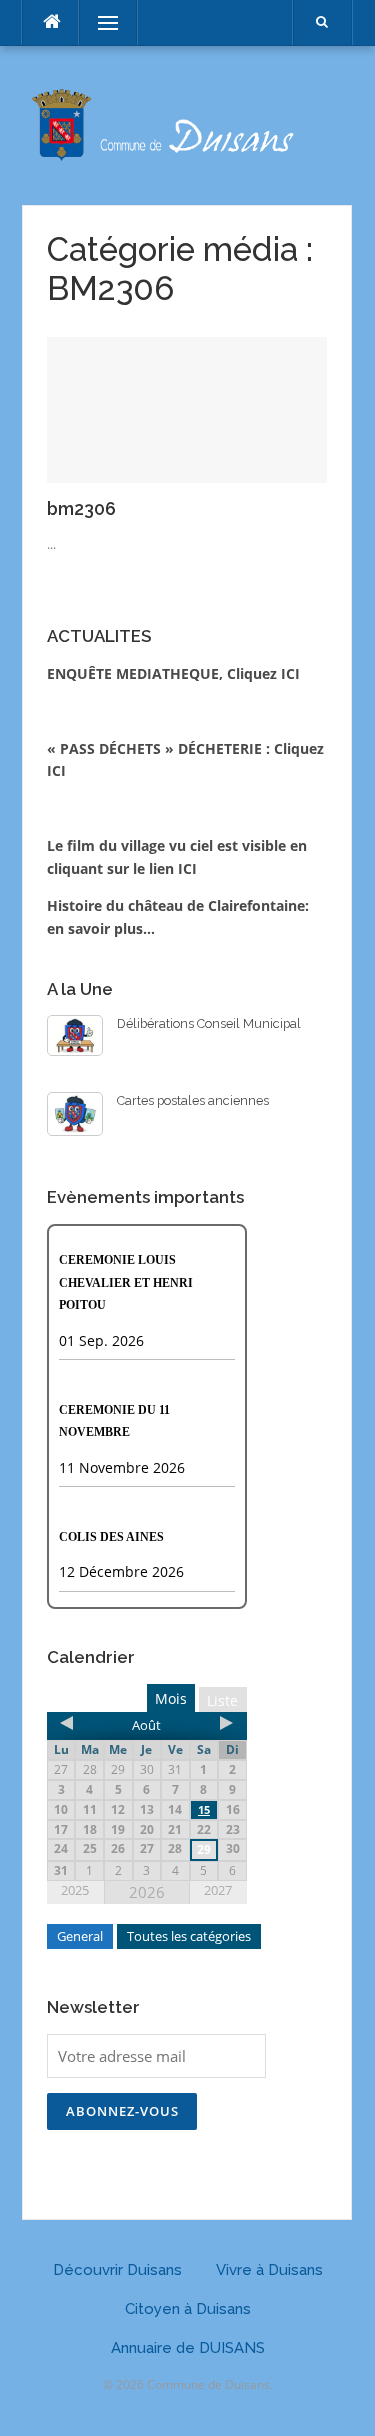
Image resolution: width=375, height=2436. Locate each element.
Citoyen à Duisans (188, 2309)
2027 (218, 1890)
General (80, 1936)
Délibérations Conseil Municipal (209, 1023)
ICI (187, 868)
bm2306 (81, 508)
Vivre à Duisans (269, 2270)
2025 (75, 1890)
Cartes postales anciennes (193, 1100)
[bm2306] (187, 408)
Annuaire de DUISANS (188, 2348)
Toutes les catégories (189, 1936)
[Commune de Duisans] (187, 123)
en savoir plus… (101, 928)
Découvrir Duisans (117, 2270)
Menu (99, 22)
